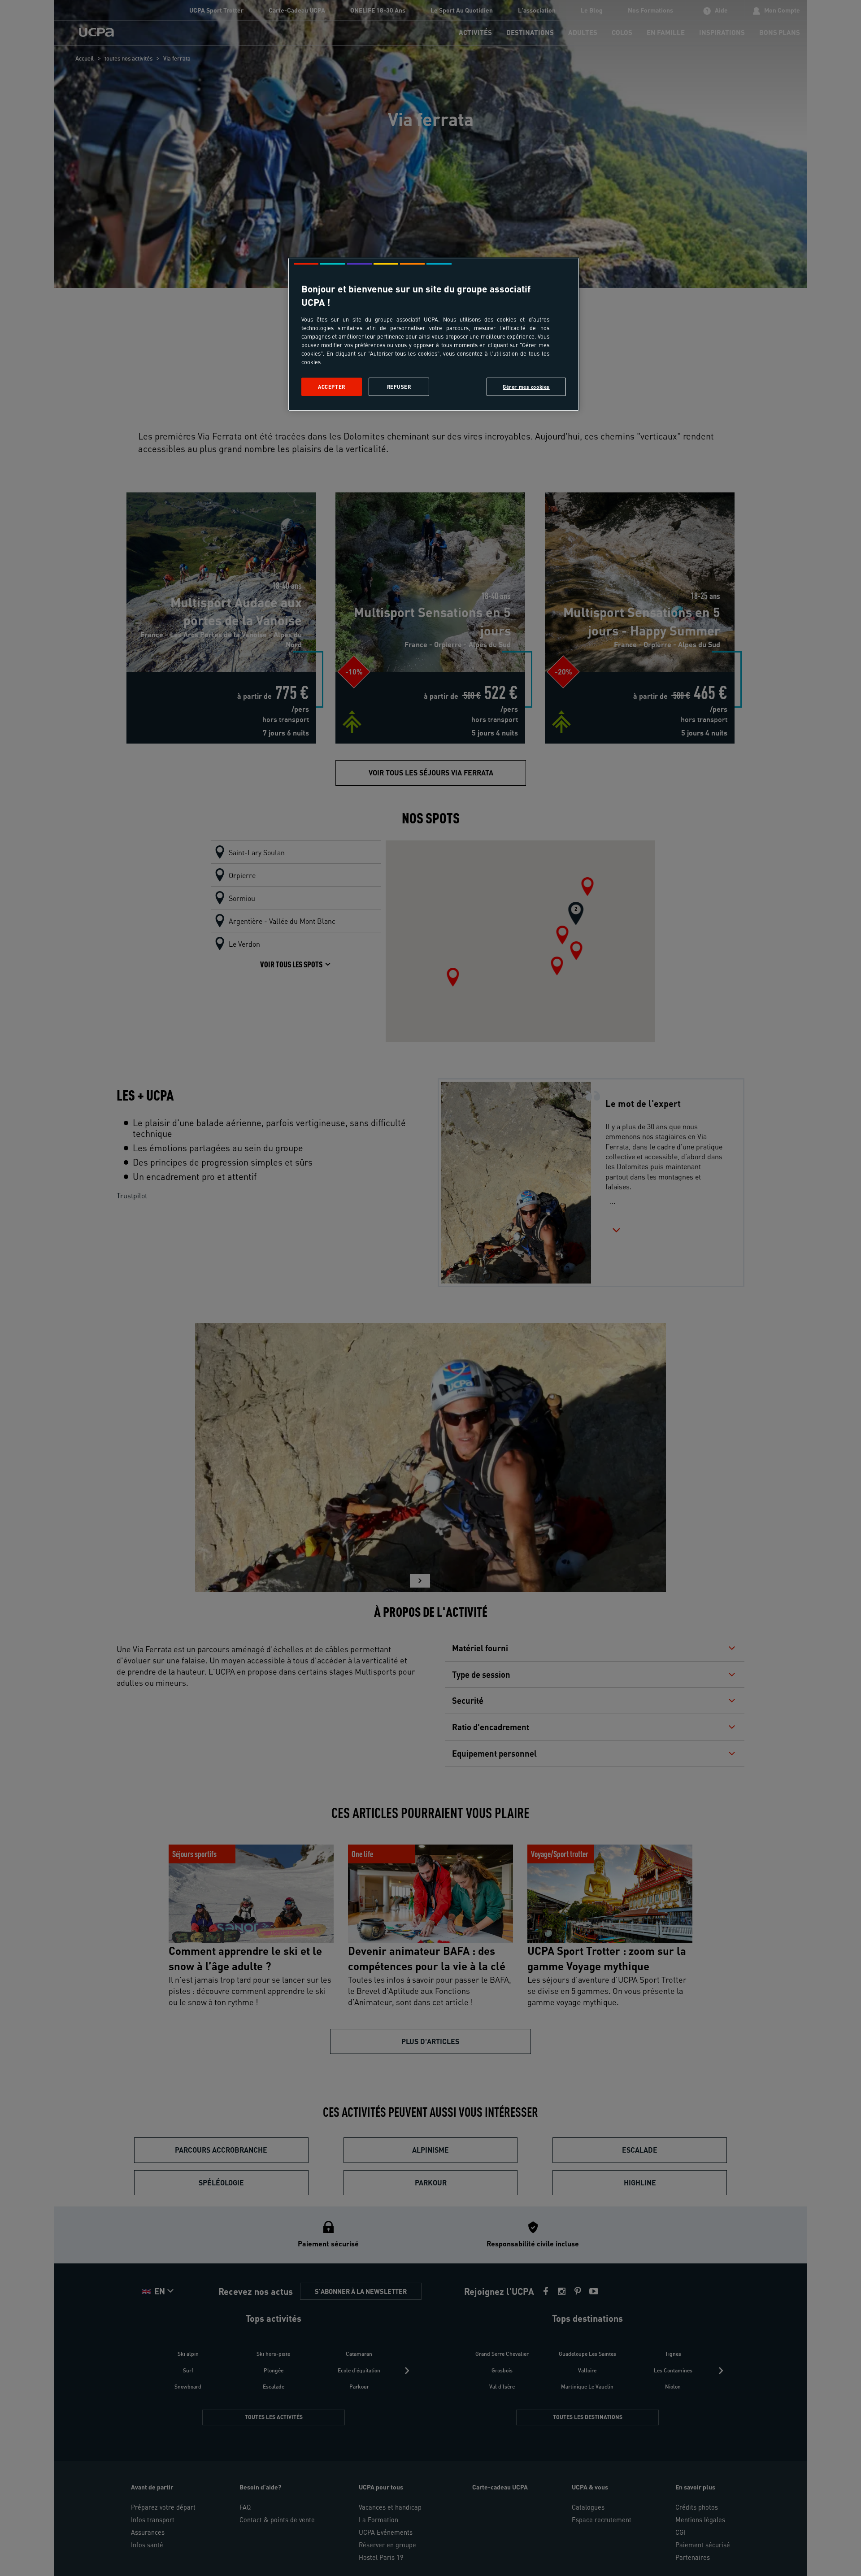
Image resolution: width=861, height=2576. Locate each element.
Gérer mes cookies (526, 387)
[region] (434, 334)
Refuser (399, 387)
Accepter (332, 387)
